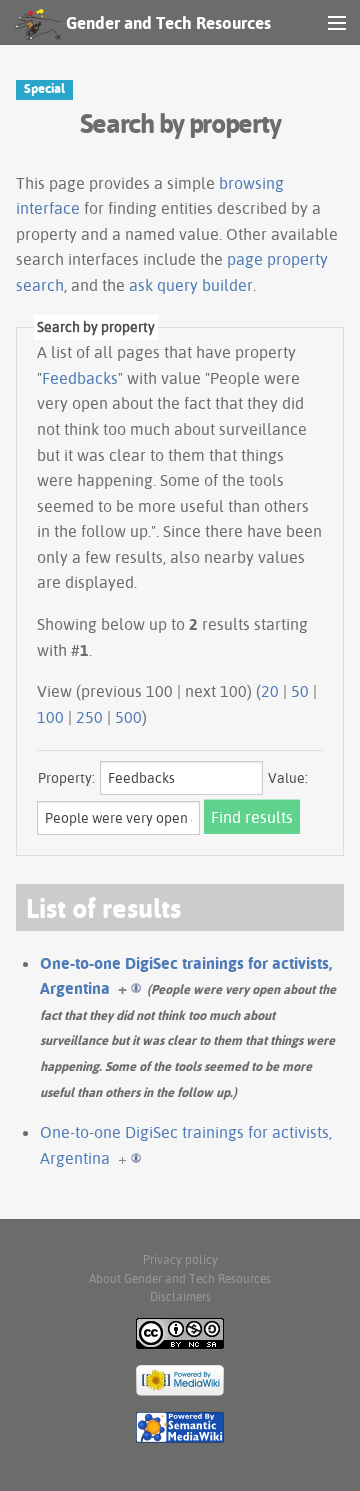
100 (50, 717)
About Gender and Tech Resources (180, 1278)
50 (300, 691)
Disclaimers (180, 1296)
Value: (288, 778)
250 (89, 717)
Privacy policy (180, 1259)
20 (270, 691)
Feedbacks (80, 378)
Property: (66, 778)
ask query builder (191, 285)
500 (128, 717)
